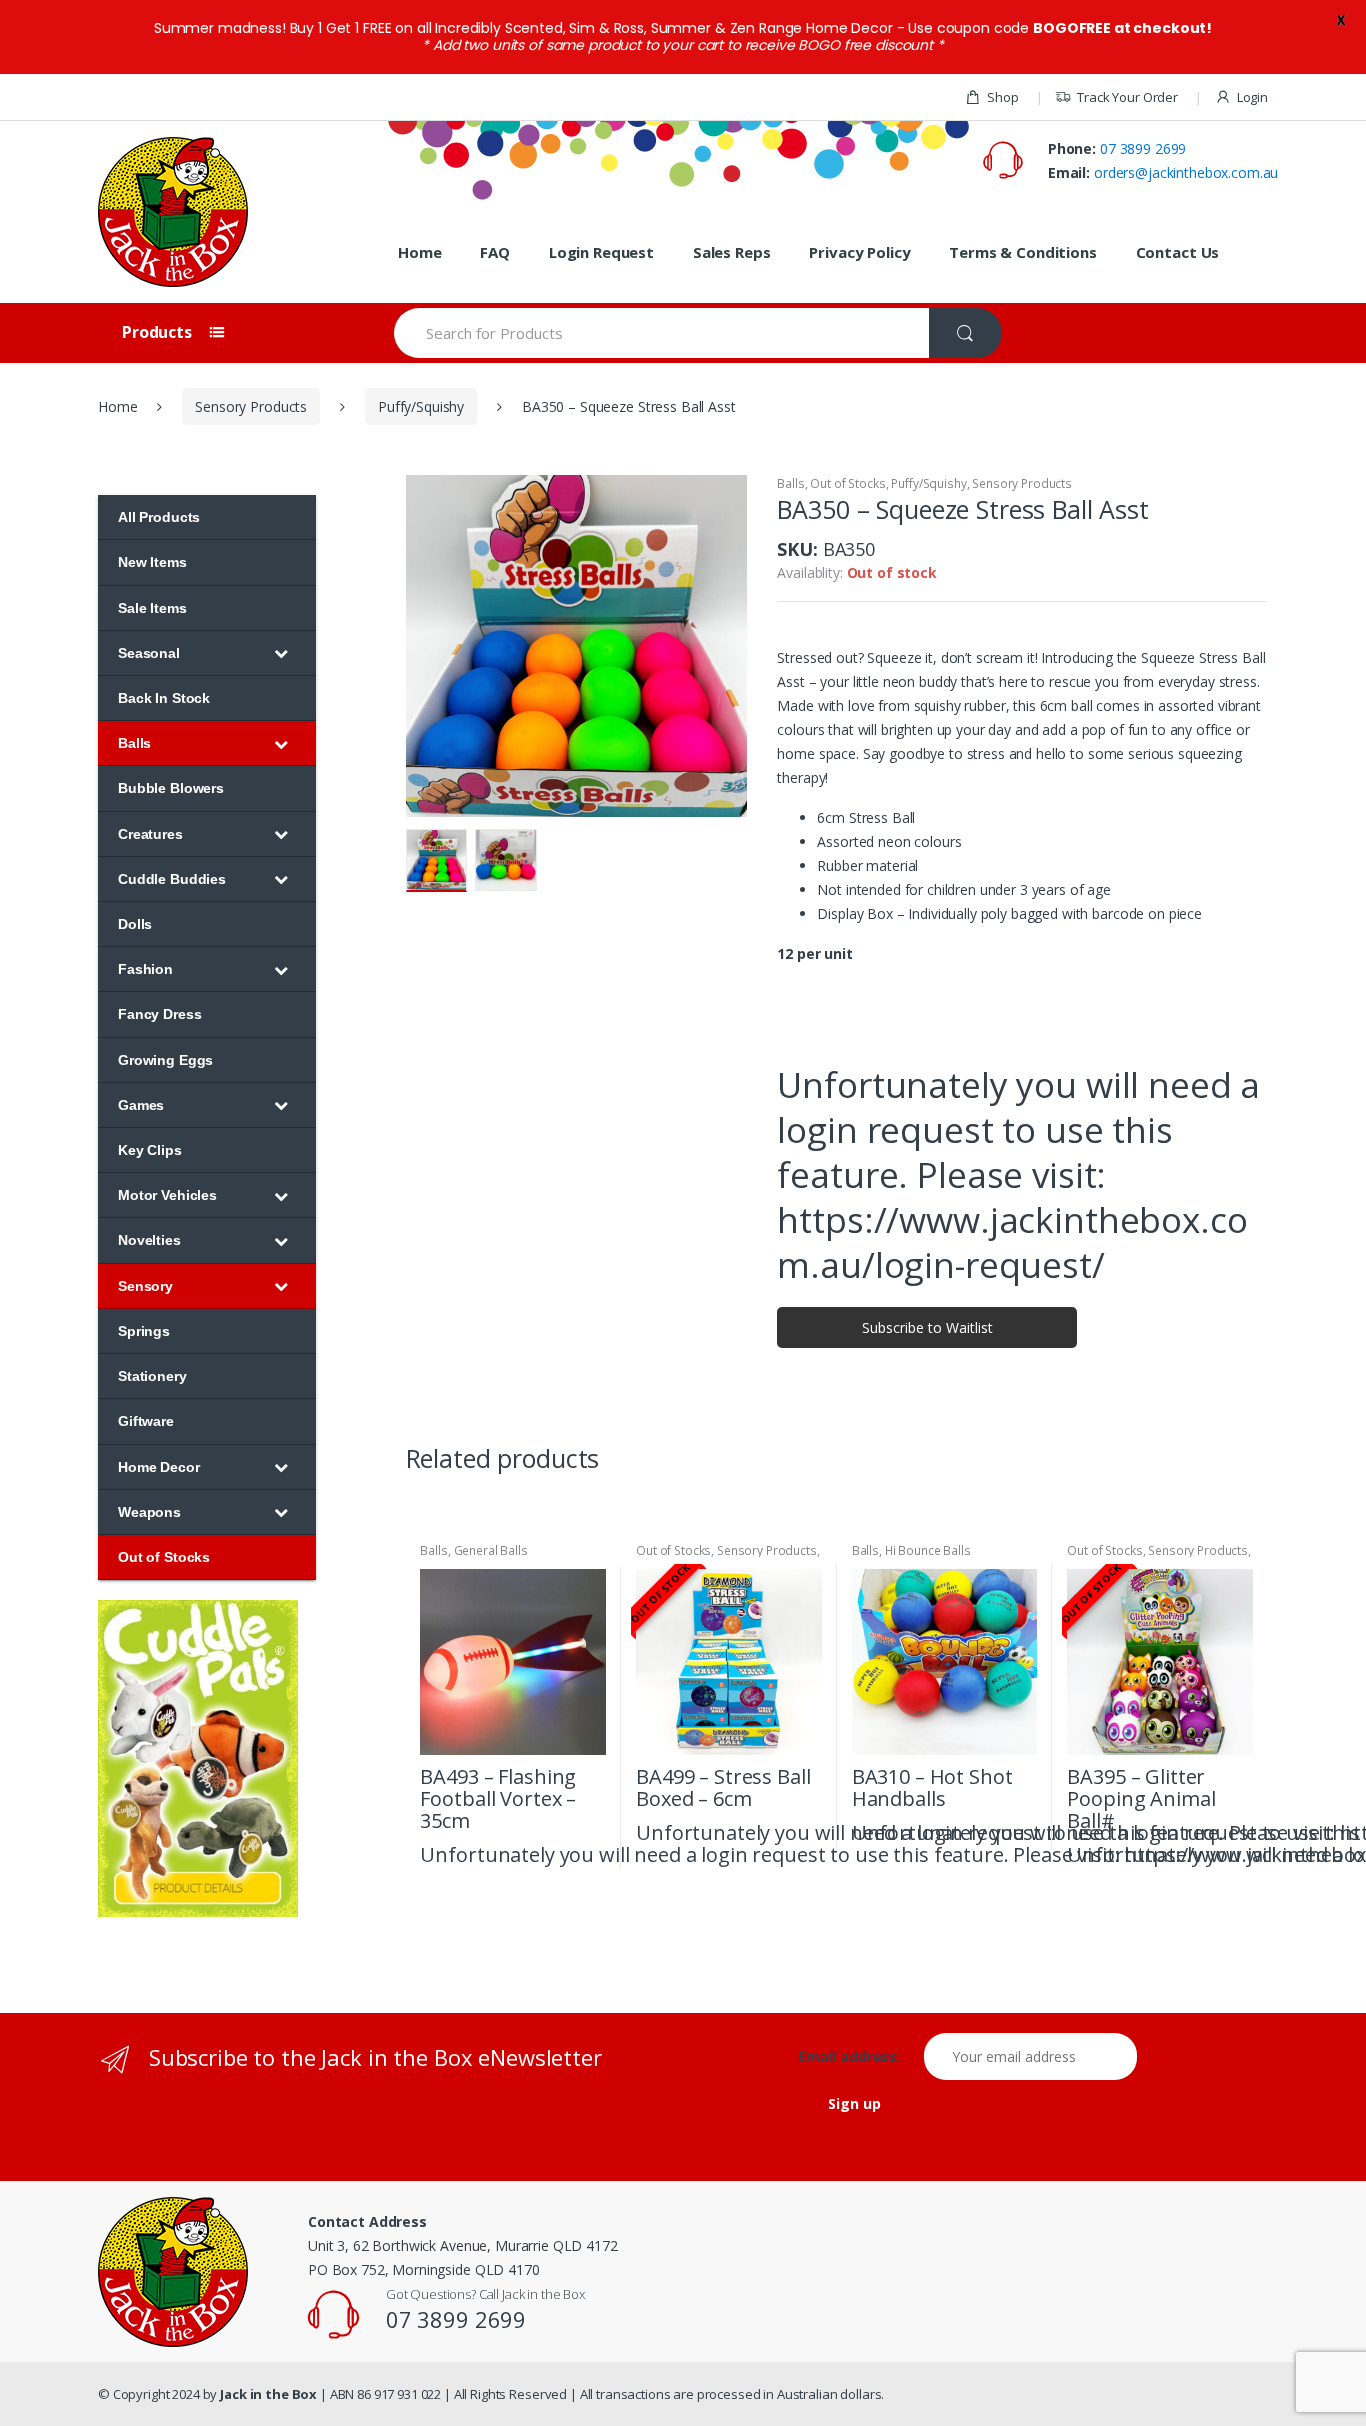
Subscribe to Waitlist (927, 1327)
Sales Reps (732, 252)
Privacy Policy (859, 252)
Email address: (859, 2057)
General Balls (491, 1550)
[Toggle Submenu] (281, 653)
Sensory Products (251, 406)
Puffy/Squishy (421, 406)
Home (419, 252)
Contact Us (1178, 252)
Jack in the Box (268, 2394)
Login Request (601, 252)
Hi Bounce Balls (928, 1550)
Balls (790, 483)
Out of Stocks (847, 483)
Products (159, 332)
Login (1252, 97)
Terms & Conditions (1022, 252)
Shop (1002, 97)
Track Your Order (1127, 97)
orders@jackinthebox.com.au (1186, 172)
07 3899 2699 (1143, 148)
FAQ (495, 252)
